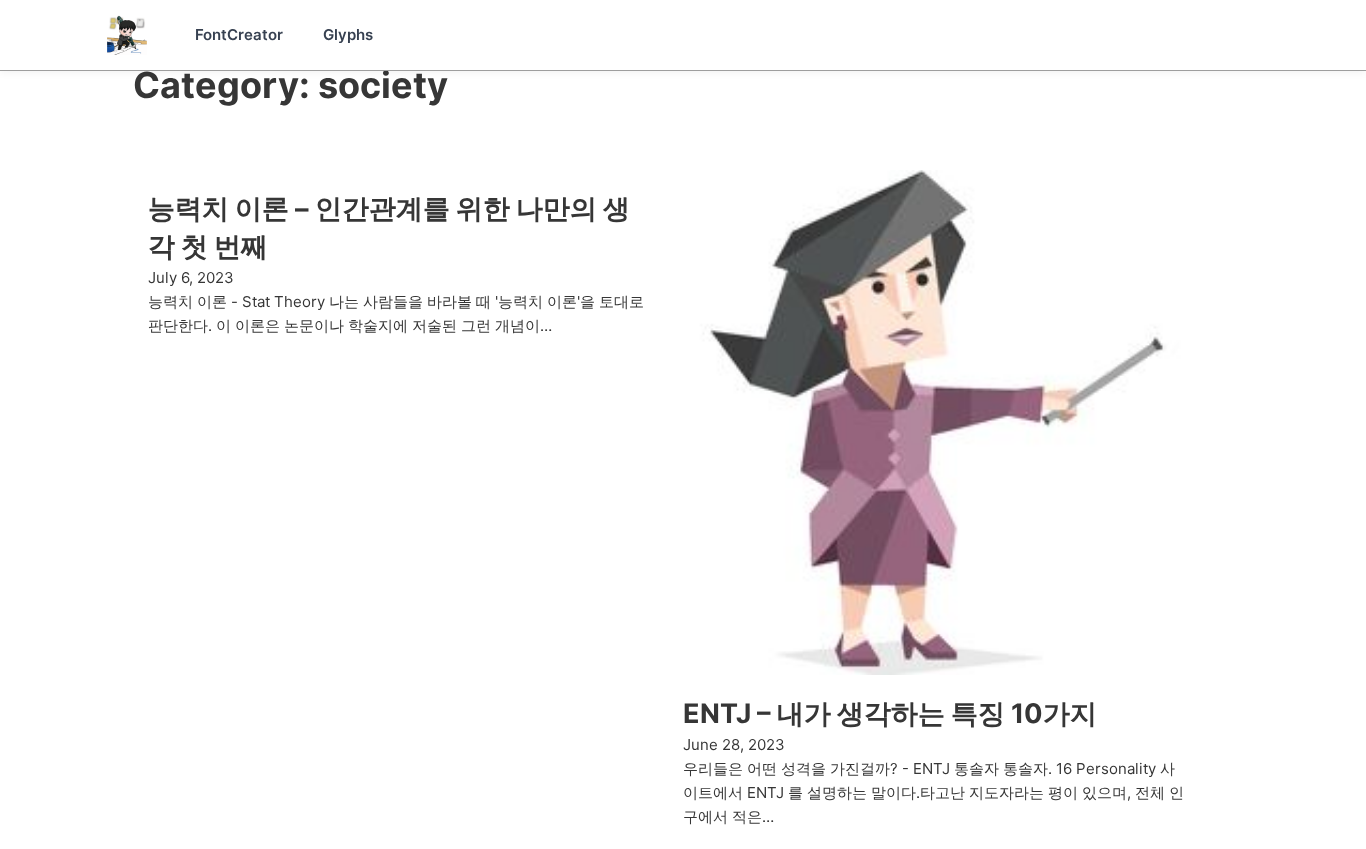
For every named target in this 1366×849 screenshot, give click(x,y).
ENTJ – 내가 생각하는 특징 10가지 (890, 713)
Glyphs (348, 34)
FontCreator (239, 34)
